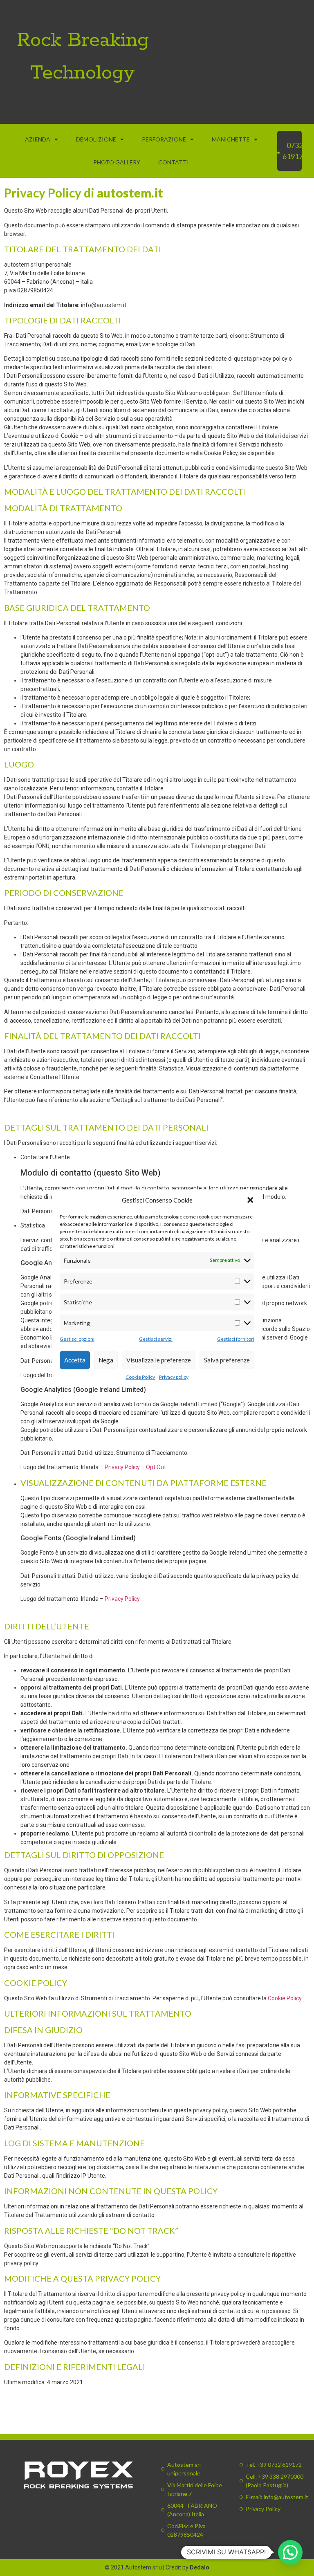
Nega (106, 1360)
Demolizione (96, 139)
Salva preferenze (227, 1360)
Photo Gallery (117, 162)
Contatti (174, 162)
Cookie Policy (140, 1377)
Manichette (231, 139)
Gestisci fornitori (236, 1338)
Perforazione (164, 139)
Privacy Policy (122, 1467)
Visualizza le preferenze (159, 1360)
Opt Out (156, 1467)
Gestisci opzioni (77, 1338)
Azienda (38, 139)
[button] (250, 1200)
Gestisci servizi (156, 1338)
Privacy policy (174, 1377)
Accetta (75, 1360)
